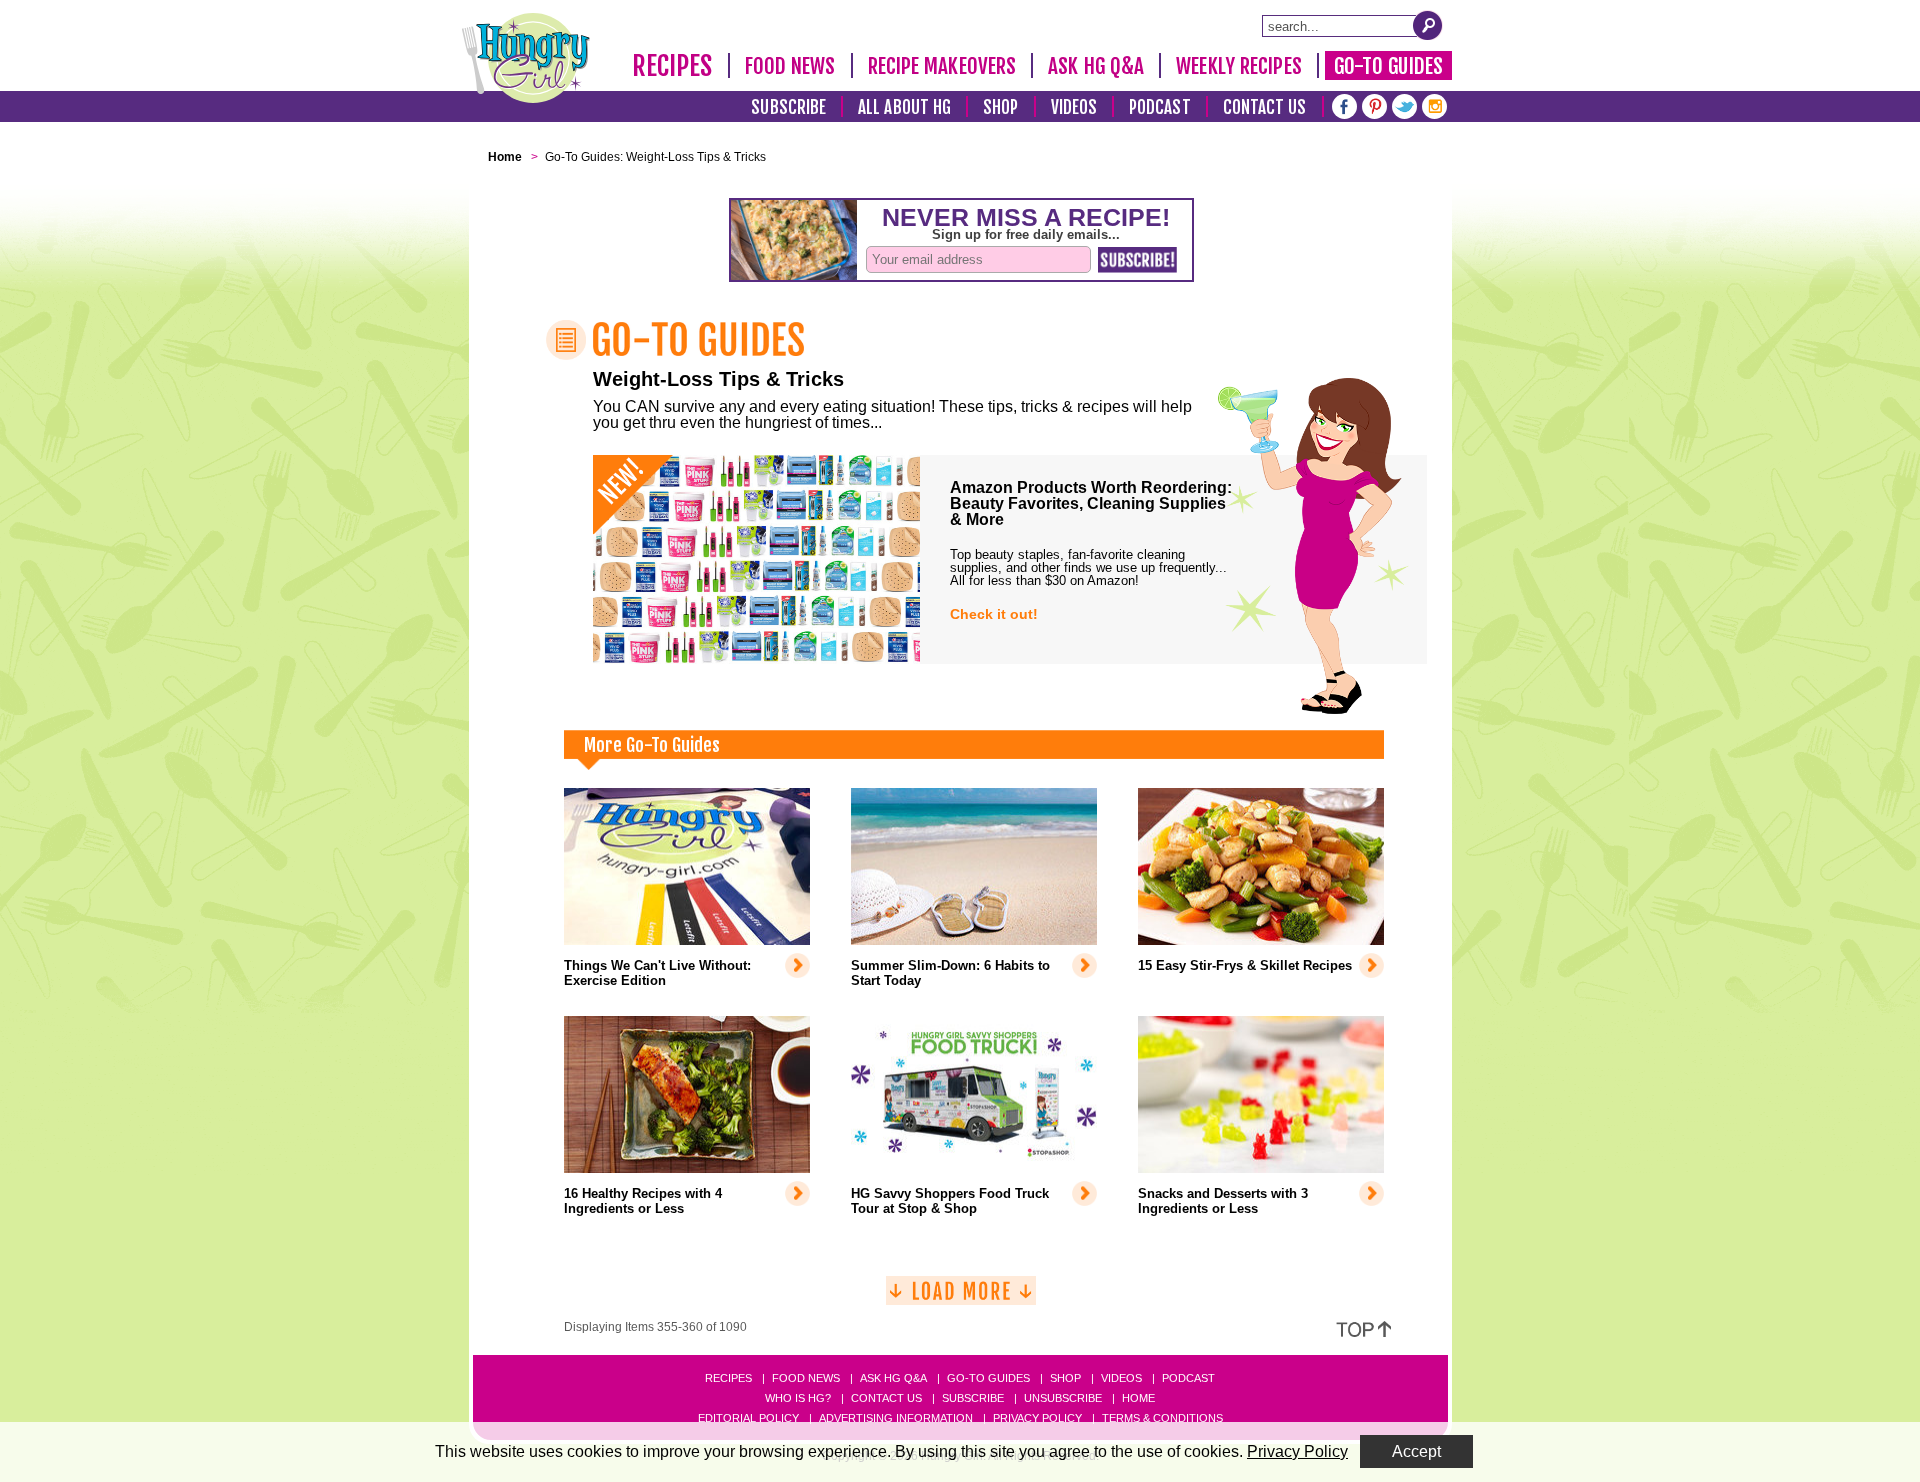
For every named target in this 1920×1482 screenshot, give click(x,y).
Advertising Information (896, 1418)
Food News (790, 66)
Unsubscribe (1063, 1398)
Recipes (672, 66)
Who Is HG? (798, 1398)
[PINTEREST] (1374, 104)
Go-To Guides (1388, 66)
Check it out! (994, 614)
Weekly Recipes (1238, 66)
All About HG (904, 107)
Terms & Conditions (1162, 1418)
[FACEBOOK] (1344, 104)
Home (1138, 1398)
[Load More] (961, 1298)
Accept (1416, 1451)
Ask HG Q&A (1096, 66)
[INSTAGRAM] (1434, 104)
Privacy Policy (1037, 1418)
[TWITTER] (1404, 104)
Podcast (1160, 107)
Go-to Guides (988, 1378)
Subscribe (788, 107)
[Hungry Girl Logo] (526, 58)
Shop (1000, 107)
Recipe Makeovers (942, 66)
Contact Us (1265, 107)
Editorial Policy (748, 1418)
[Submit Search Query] (1428, 25)
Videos (1074, 107)
